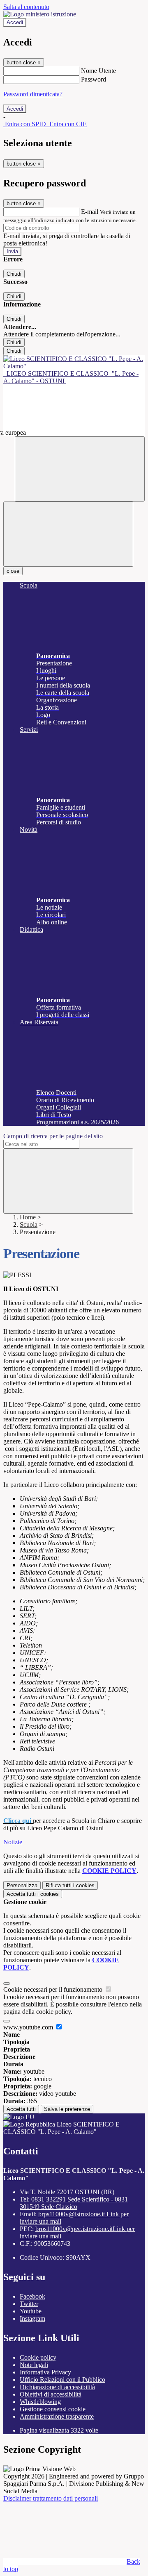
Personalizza (22, 1885)
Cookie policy (38, 2357)
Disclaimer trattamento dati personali (51, 2498)
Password (94, 79)
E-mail (90, 212)
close (13, 571)
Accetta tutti (33, 1894)
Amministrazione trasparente (57, 2416)
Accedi (15, 22)
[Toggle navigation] (68, 534)
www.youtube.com (29, 2027)
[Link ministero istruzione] (40, 14)
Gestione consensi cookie (53, 2409)
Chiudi (14, 274)
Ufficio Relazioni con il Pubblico (62, 2380)
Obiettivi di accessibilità (51, 2394)
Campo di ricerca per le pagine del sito (53, 1136)
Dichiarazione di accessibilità (57, 2387)
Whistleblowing (40, 2402)
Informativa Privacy (45, 2372)
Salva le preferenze (67, 2109)
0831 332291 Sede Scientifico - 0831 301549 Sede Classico (74, 2203)
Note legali (34, 2365)
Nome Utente (98, 71)
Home (28, 1217)
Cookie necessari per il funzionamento (54, 1989)
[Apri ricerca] (80, 469)
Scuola (29, 1224)
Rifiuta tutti (70, 1885)
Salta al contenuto (26, 7)
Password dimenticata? (33, 94)
